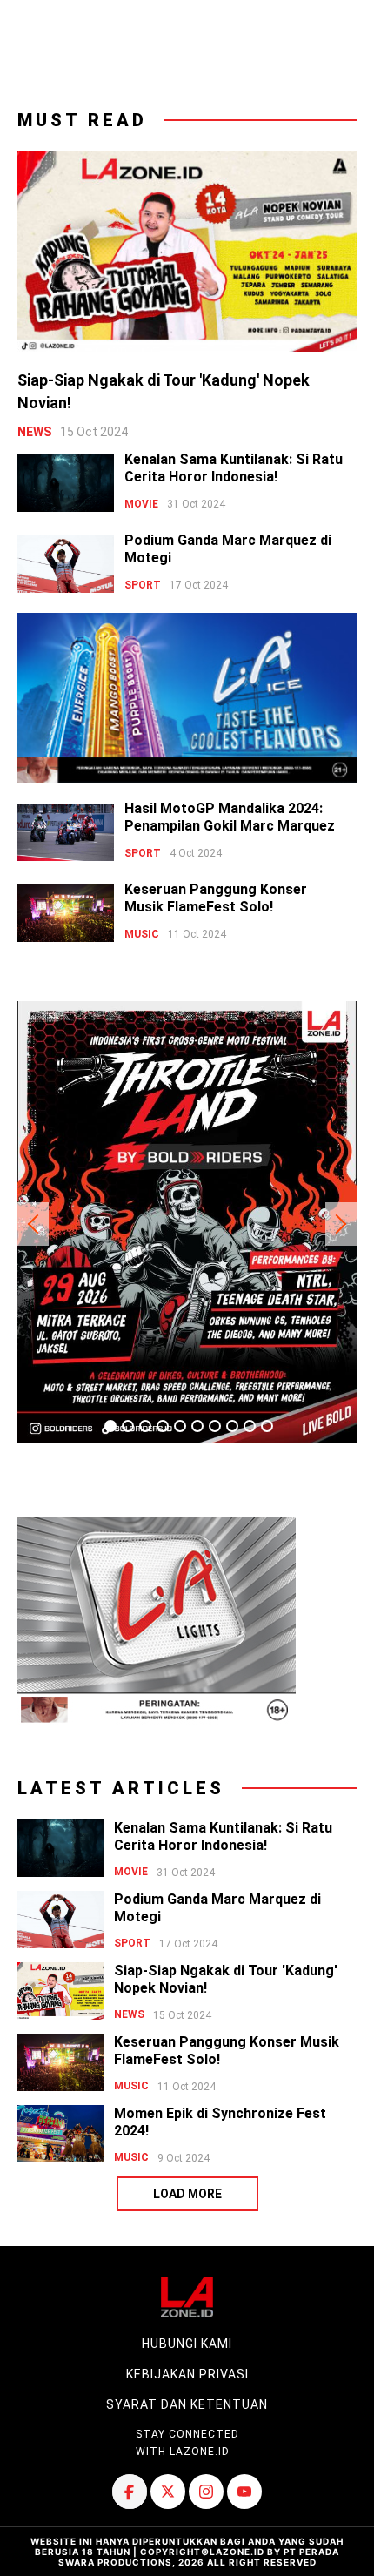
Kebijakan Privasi (187, 2374)
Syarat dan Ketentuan (187, 2404)
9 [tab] (250, 1426)
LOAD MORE (187, 2194)
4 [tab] (163, 1426)
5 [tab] (180, 1426)
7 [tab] (215, 1426)
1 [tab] (110, 1426)
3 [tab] (145, 1426)
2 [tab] (128, 1426)
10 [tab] (267, 1426)
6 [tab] (197, 1426)
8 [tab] (232, 1426)
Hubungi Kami (187, 2344)
